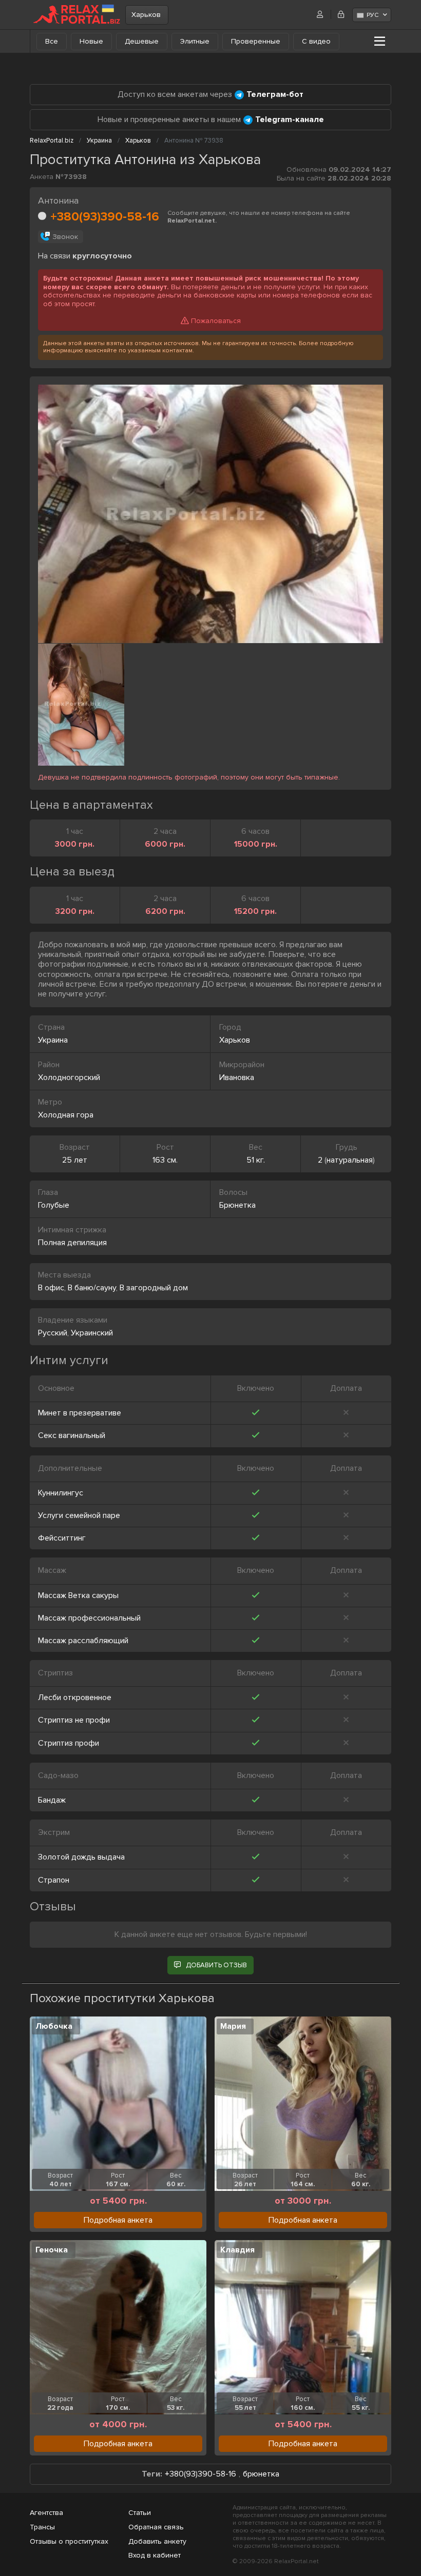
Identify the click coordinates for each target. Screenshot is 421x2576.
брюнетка (261, 2474)
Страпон (54, 1880)
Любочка (54, 2026)
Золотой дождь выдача (81, 1857)
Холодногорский (69, 1077)
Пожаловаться (216, 321)
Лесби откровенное (75, 1698)
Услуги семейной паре (79, 1515)
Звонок (65, 237)
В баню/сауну (92, 1288)
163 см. (165, 1160)
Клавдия (237, 2250)
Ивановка (237, 1077)
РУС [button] (372, 15)
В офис (51, 1288)
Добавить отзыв (216, 1965)
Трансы (42, 2527)
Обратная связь (156, 2527)
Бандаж (52, 1800)
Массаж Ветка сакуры (78, 1595)
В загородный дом (154, 1288)
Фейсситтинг (62, 1538)
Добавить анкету (157, 2541)
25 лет (75, 1160)
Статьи (140, 2513)
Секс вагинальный (72, 1435)
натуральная (350, 1160)
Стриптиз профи (69, 1743)
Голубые (54, 1205)
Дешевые (142, 41)
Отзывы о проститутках (69, 2541)
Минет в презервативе (80, 1413)
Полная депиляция (72, 1243)
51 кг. (256, 1160)
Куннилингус (61, 1493)
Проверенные (256, 41)
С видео (316, 41)
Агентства (46, 2513)
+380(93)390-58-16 (105, 217)
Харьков (146, 15)
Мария (233, 2026)
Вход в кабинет (155, 2555)
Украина (53, 1040)
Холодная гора (66, 1115)
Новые (91, 41)
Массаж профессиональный (89, 1618)
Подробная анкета (118, 2220)
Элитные (195, 41)
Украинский (92, 1333)
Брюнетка (237, 1205)
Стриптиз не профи (74, 1720)
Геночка (52, 2250)
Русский (53, 1333)
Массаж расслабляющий (83, 1641)
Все (52, 41)
